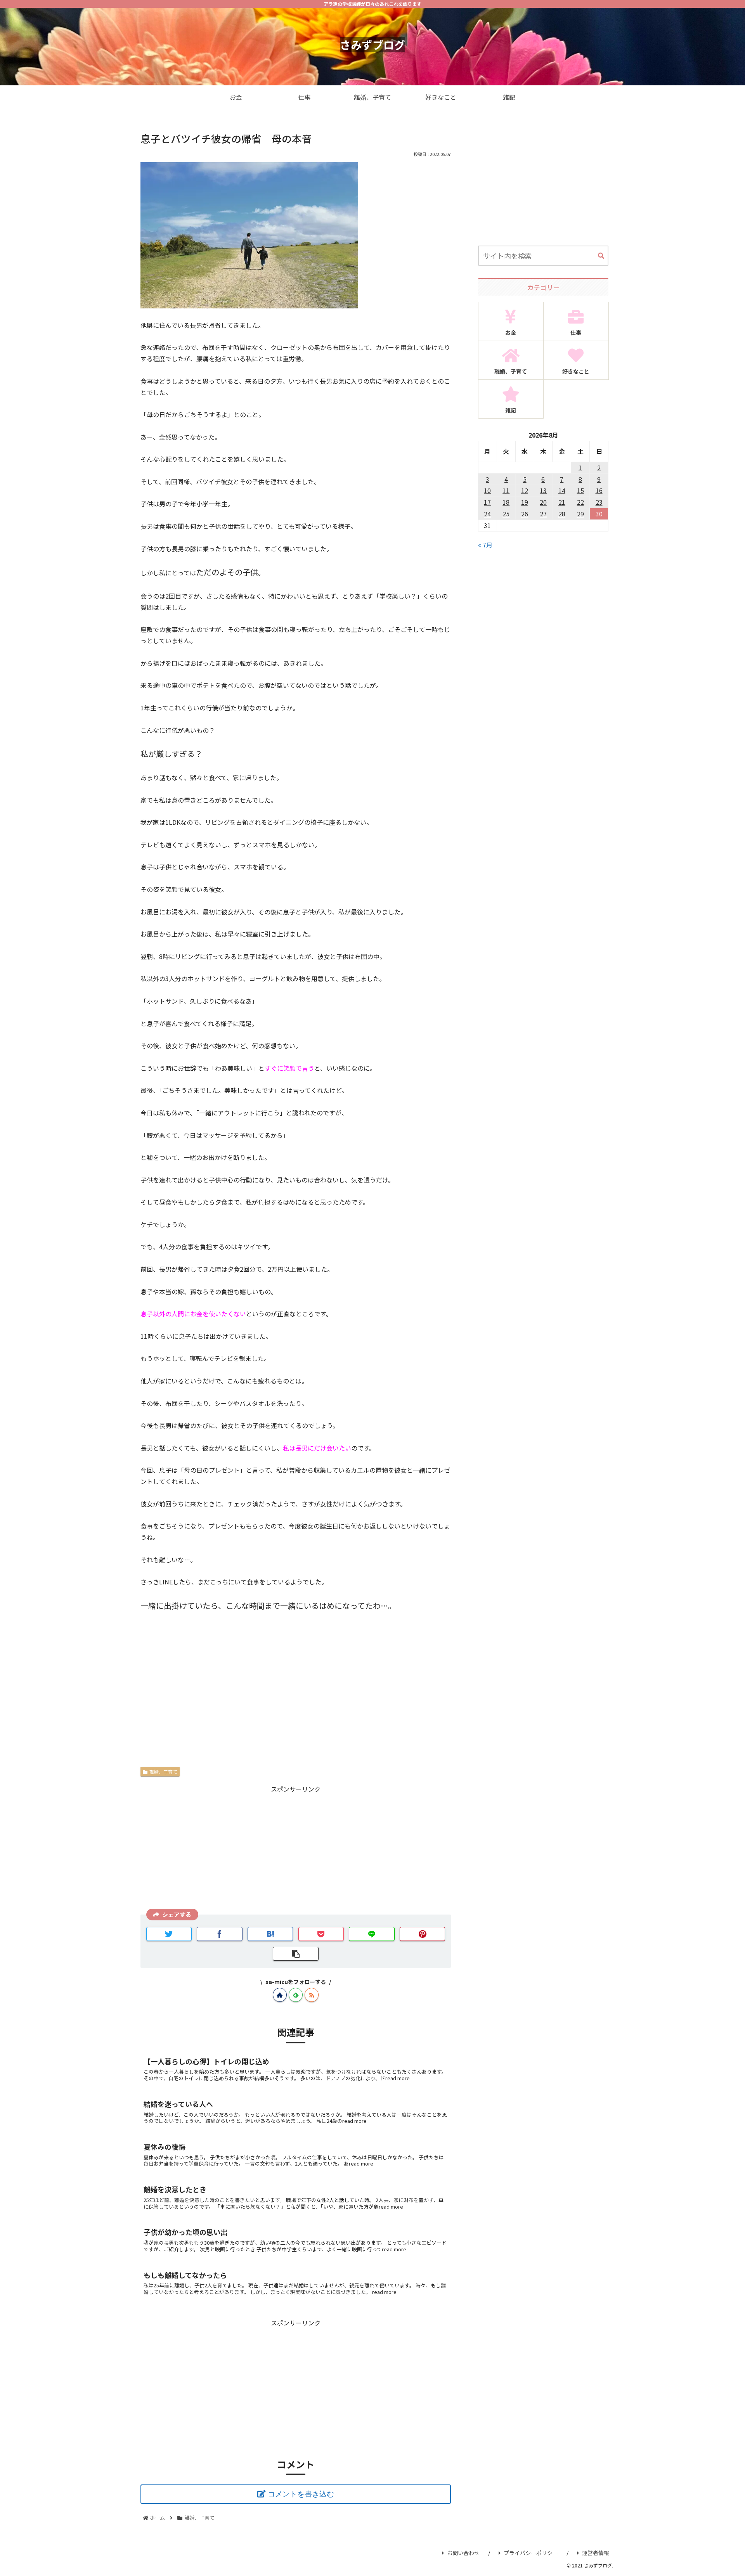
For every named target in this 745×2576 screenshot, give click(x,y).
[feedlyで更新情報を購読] (296, 1995)
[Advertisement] (296, 1849)
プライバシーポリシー (531, 2553)
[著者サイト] (280, 1995)
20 (543, 502)
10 (487, 490)
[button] (601, 256)
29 (580, 514)
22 (580, 502)
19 (525, 502)
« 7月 (485, 545)
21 (562, 502)
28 (562, 514)
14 (562, 490)
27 (543, 514)
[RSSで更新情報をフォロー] (312, 1995)
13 (543, 490)
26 (525, 514)
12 (525, 490)
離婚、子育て (163, 1772)
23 (599, 502)
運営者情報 (596, 2553)
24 (487, 514)
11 (506, 490)
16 (599, 490)
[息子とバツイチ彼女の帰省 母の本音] (270, 1934)
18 (506, 502)
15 (580, 490)
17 (487, 502)
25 (506, 514)
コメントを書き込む (301, 2494)
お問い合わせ (463, 2553)
